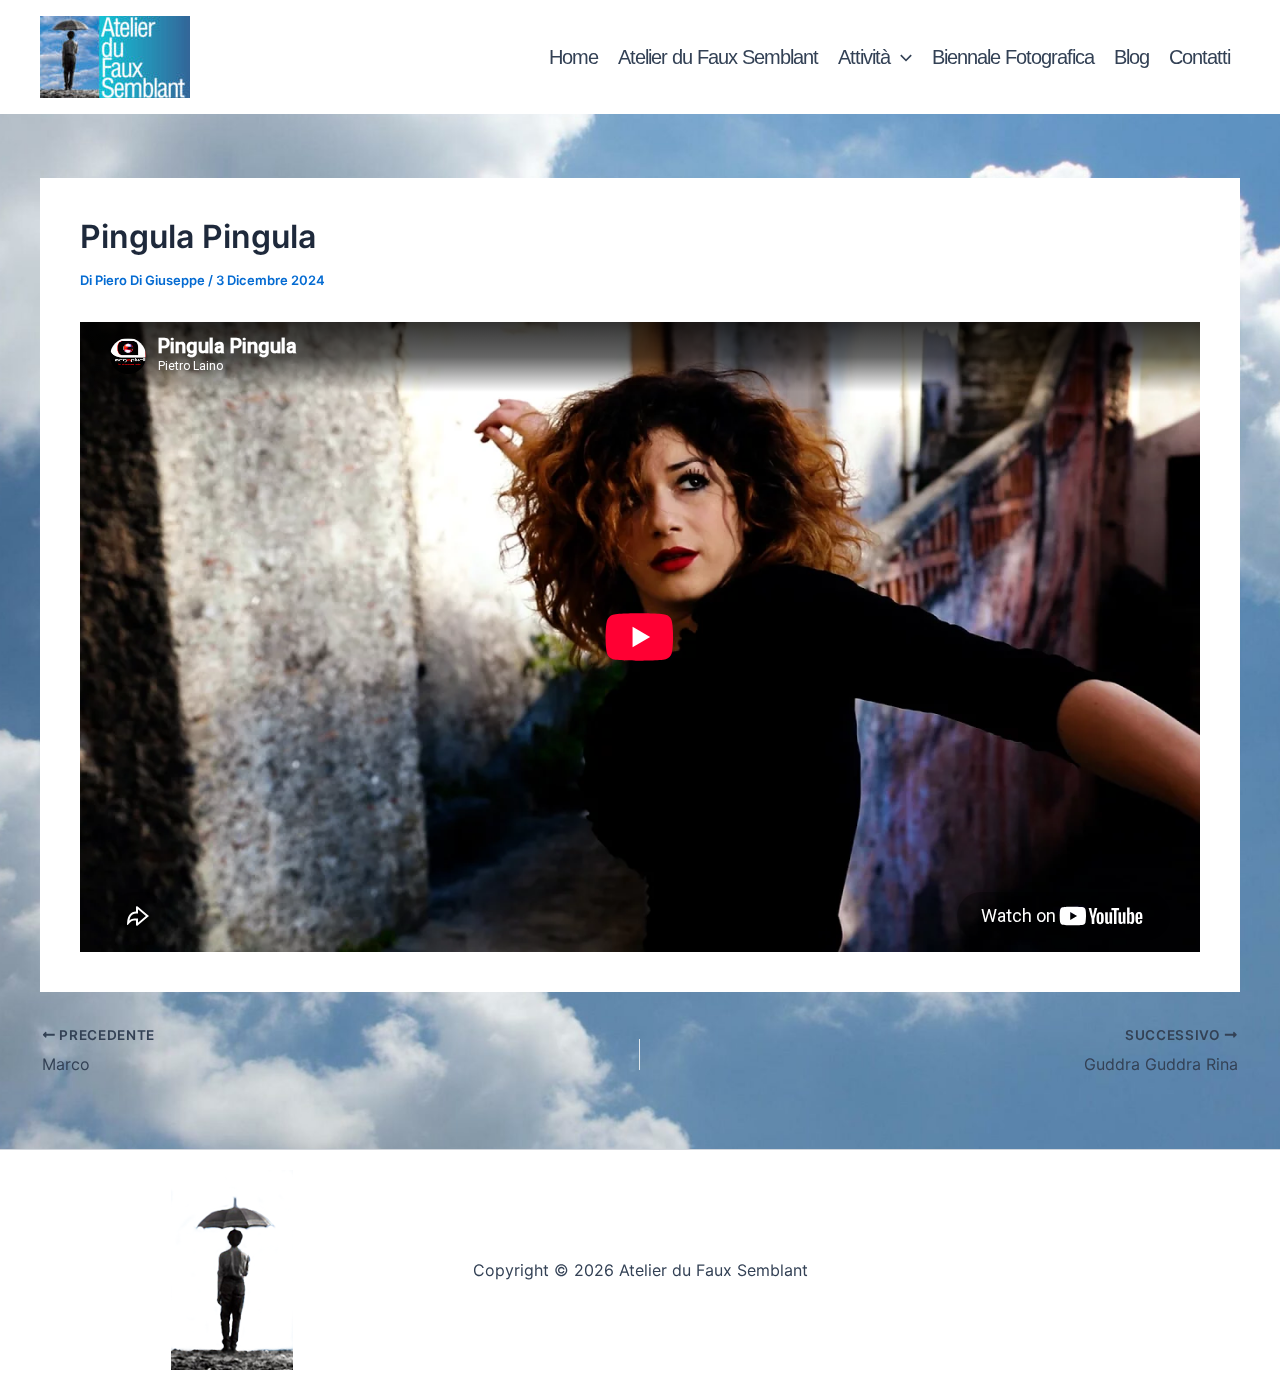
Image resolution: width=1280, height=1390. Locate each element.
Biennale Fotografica (1013, 57)
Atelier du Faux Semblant (718, 57)
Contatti (1199, 57)
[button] (901, 57)
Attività (864, 57)
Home (573, 57)
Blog (1131, 57)
